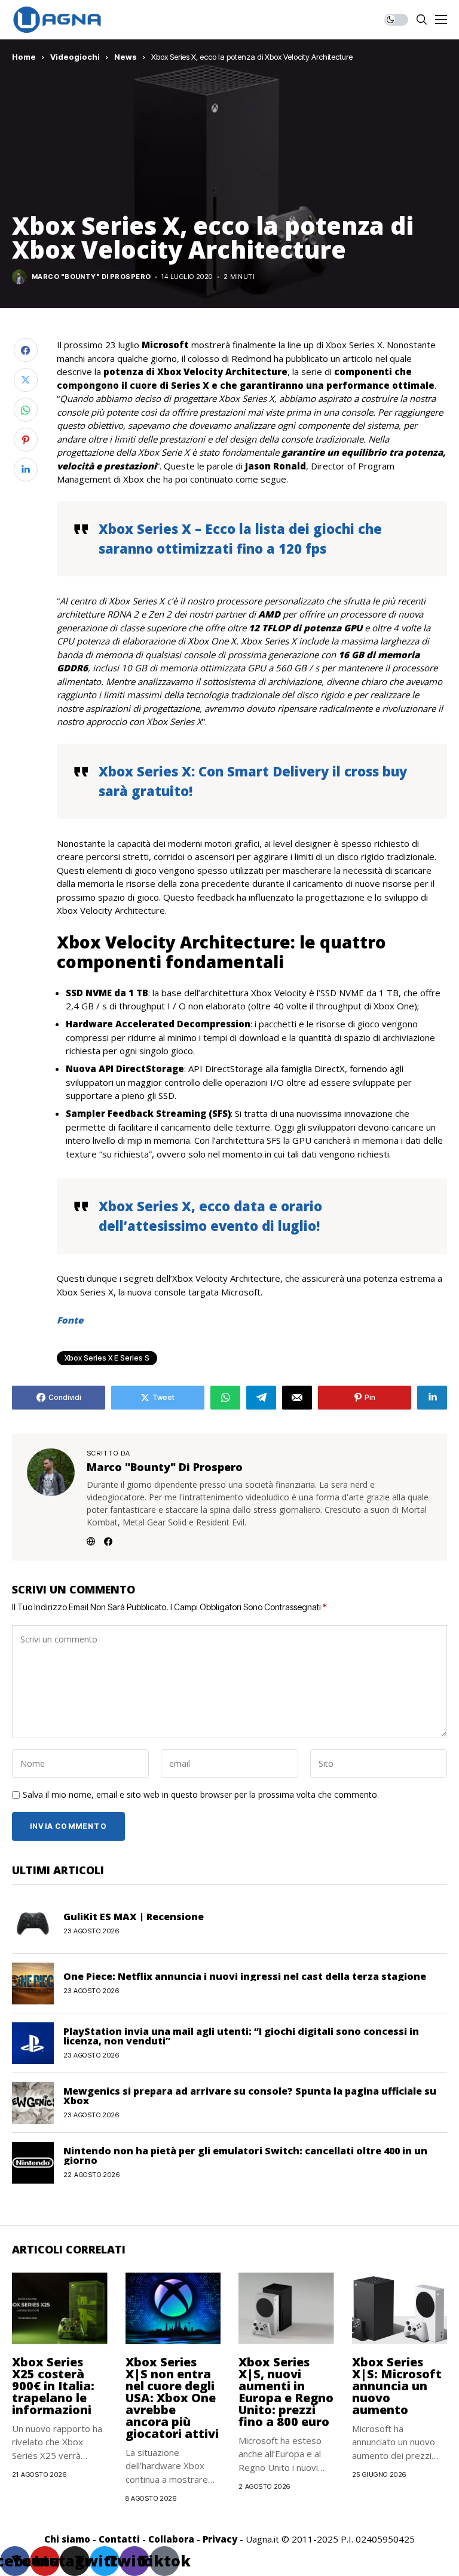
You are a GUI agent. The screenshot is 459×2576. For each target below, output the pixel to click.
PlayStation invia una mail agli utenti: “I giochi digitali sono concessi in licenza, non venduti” (241, 2036)
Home (24, 57)
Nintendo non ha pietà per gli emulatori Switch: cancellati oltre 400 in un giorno (245, 2156)
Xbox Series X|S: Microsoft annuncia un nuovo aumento (397, 2386)
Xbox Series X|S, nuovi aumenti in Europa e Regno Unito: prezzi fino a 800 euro (286, 2392)
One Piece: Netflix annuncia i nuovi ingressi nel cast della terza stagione (245, 1976)
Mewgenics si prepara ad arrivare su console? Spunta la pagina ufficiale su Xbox (250, 2096)
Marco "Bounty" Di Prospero (91, 277)
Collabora (171, 2539)
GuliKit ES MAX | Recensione (134, 1917)
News (126, 57)
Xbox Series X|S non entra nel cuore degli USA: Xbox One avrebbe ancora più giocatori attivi (172, 2398)
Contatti (119, 2539)
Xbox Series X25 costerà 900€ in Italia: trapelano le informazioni (53, 2386)
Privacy (220, 2539)
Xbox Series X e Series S (107, 1358)
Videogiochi (75, 57)
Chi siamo (67, 2539)
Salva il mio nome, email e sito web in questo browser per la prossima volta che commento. (201, 1795)
